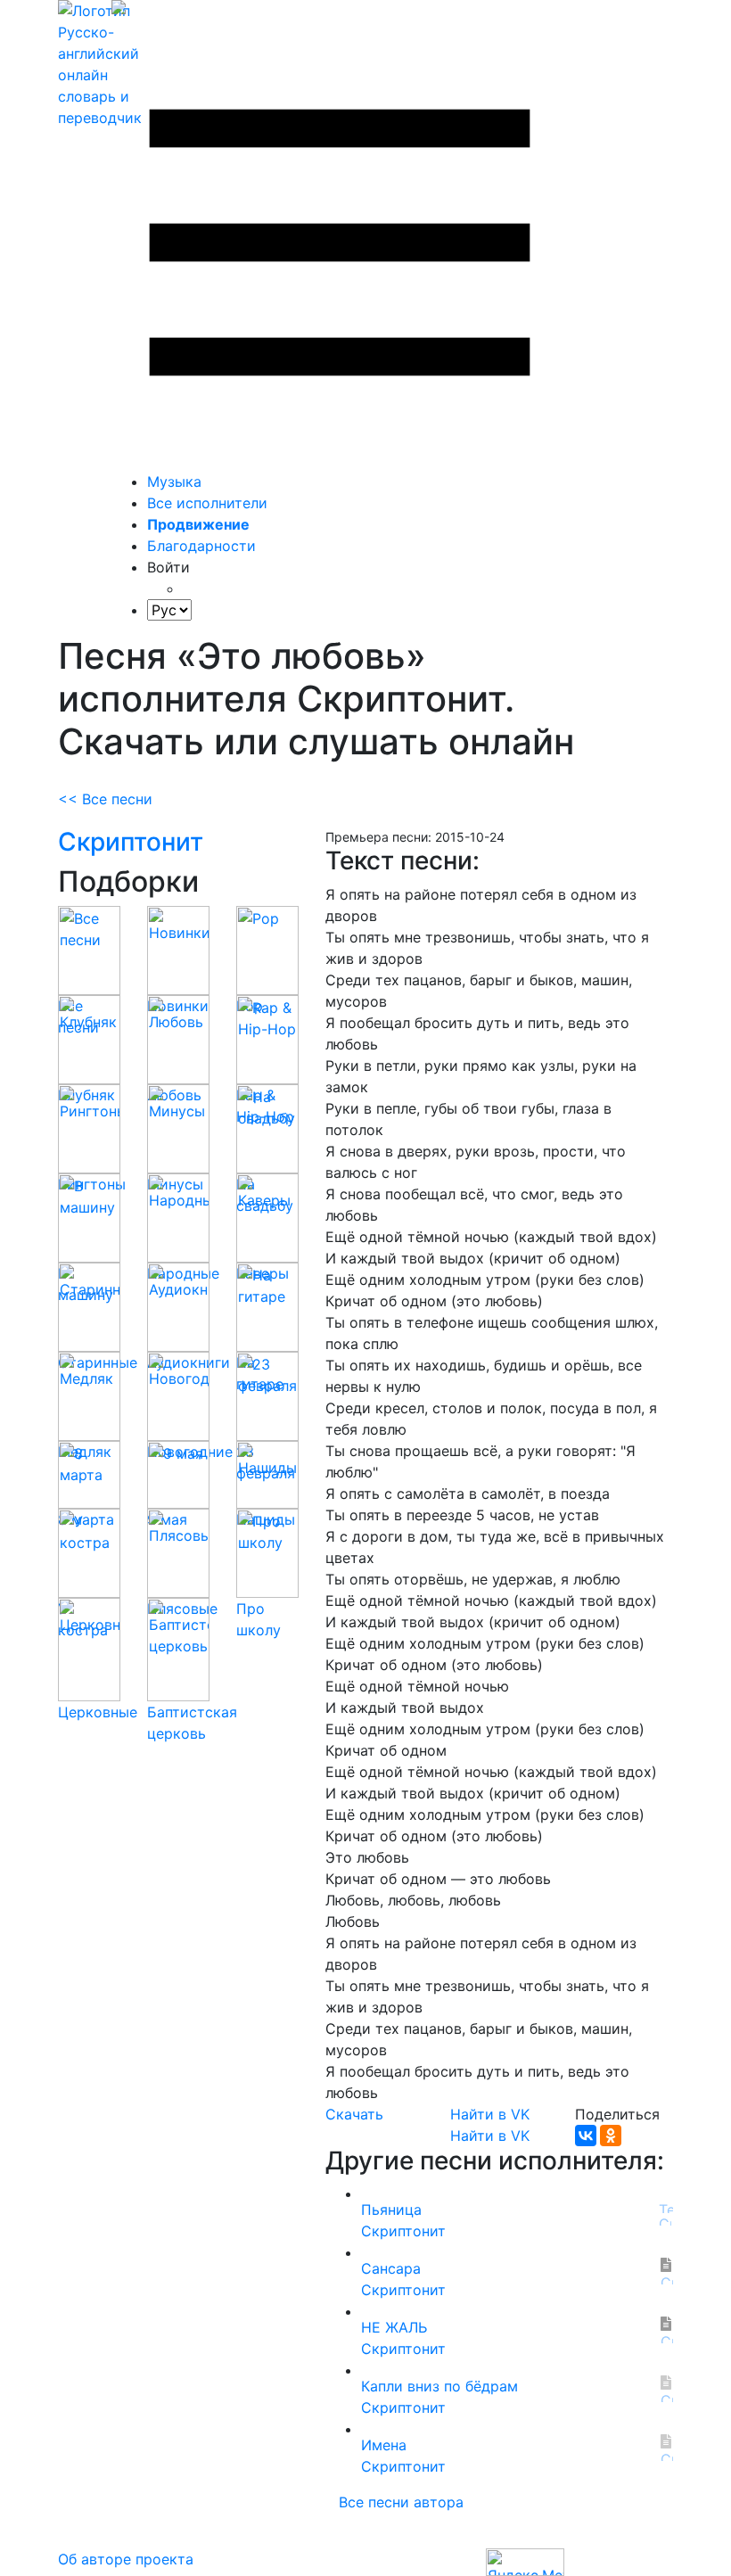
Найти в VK (490, 2114)
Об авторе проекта (126, 2559)
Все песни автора (401, 2502)
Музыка (174, 481)
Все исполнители (207, 503)
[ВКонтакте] (586, 2136)
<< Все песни (105, 799)
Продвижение (198, 524)
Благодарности (201, 546)
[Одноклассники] (611, 2136)
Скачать (354, 2114)
